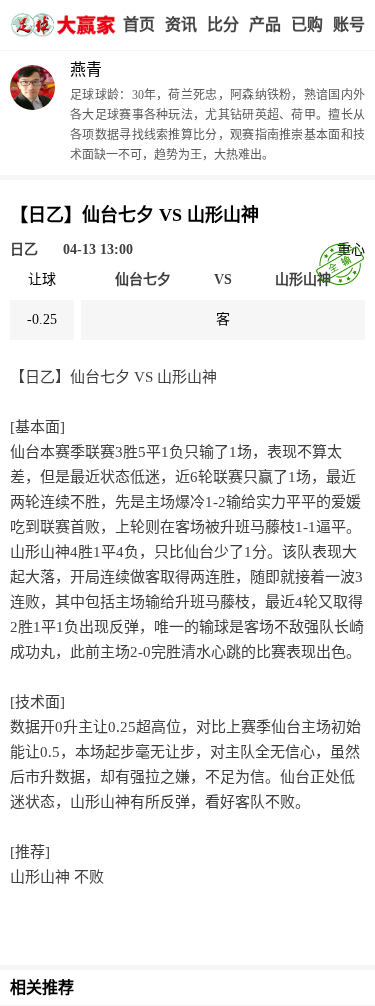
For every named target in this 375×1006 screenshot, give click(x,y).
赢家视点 (181, 25)
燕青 (86, 69)
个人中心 (349, 25)
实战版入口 (265, 25)
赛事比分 (223, 25)
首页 (139, 24)
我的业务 (307, 25)
